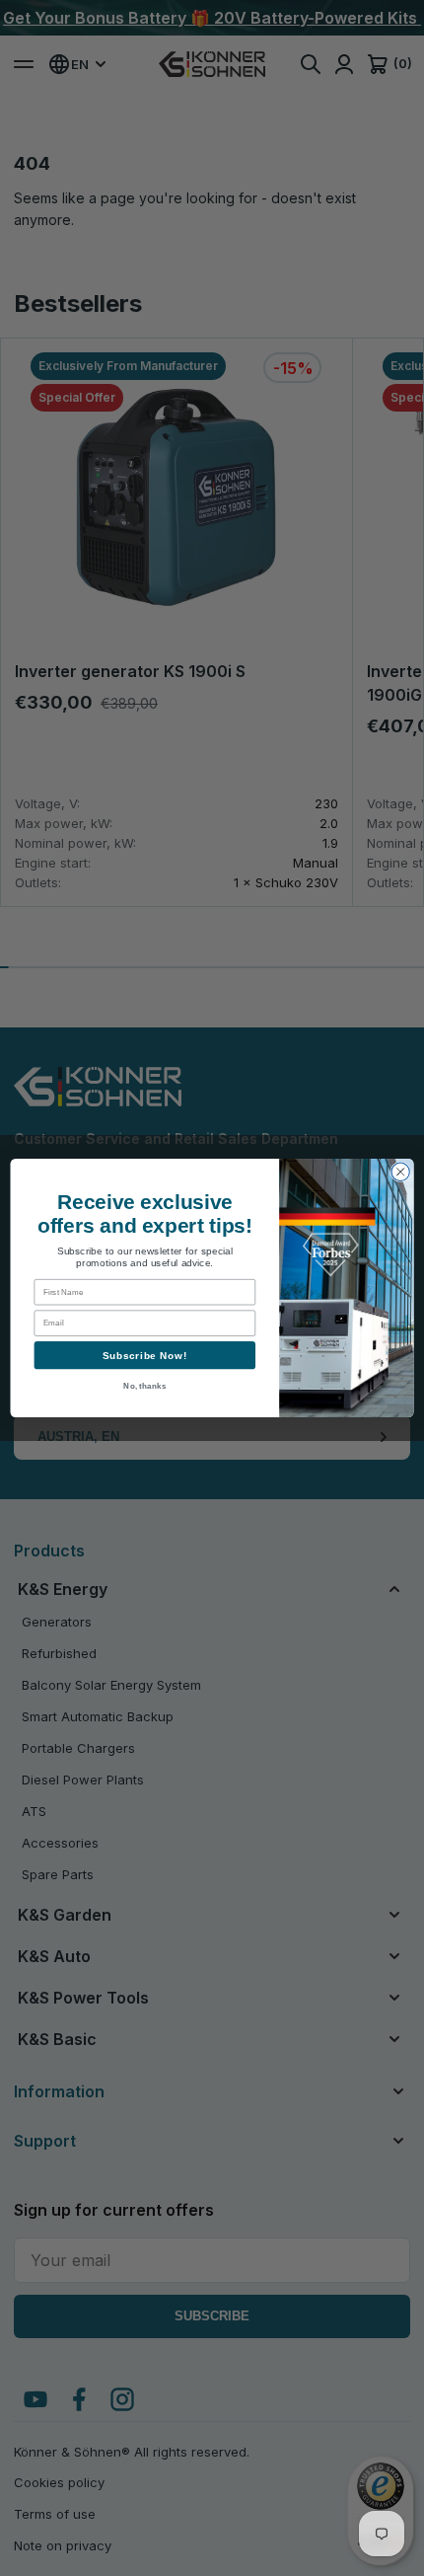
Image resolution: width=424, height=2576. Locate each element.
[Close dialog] (400, 1172)
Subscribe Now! (145, 1355)
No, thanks (144, 1385)
